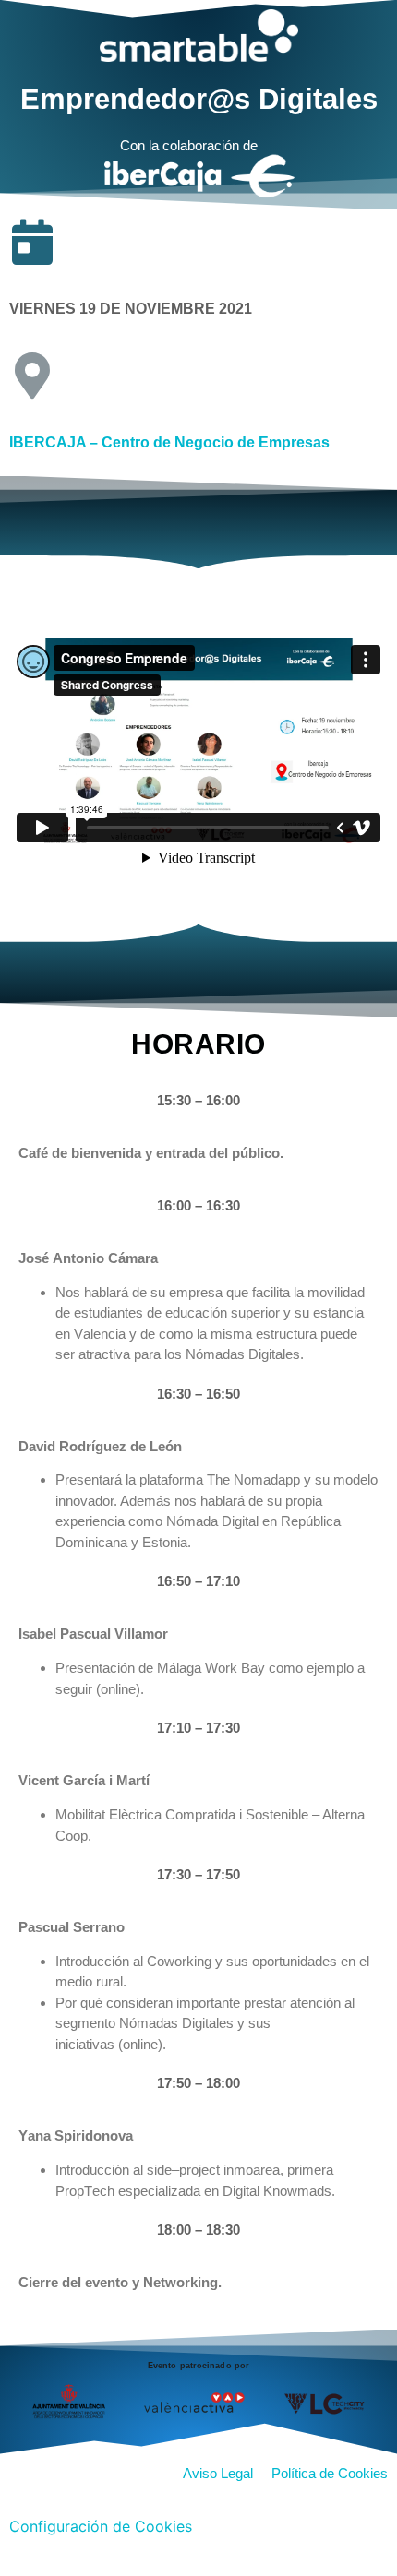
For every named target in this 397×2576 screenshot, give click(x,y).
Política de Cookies (330, 2473)
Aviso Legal (222, 2473)
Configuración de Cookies (101, 2526)
